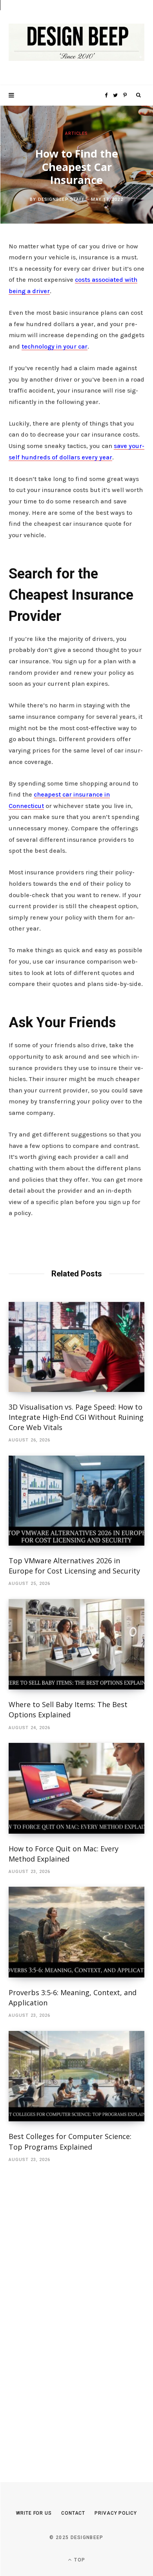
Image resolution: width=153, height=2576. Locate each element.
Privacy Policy (116, 2513)
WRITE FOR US (34, 2513)
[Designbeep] (76, 43)
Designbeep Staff (62, 199)
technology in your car (55, 346)
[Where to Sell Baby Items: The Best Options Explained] (76, 1644)
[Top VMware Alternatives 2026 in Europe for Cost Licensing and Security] (76, 1501)
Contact (73, 2513)
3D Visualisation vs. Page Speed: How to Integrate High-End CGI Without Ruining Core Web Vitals (76, 1417)
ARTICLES (77, 133)
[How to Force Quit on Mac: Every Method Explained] (76, 1788)
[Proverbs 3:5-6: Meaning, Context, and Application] (76, 1932)
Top (79, 2560)
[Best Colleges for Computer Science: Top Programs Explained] (76, 2076)
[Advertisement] (67, 2310)
